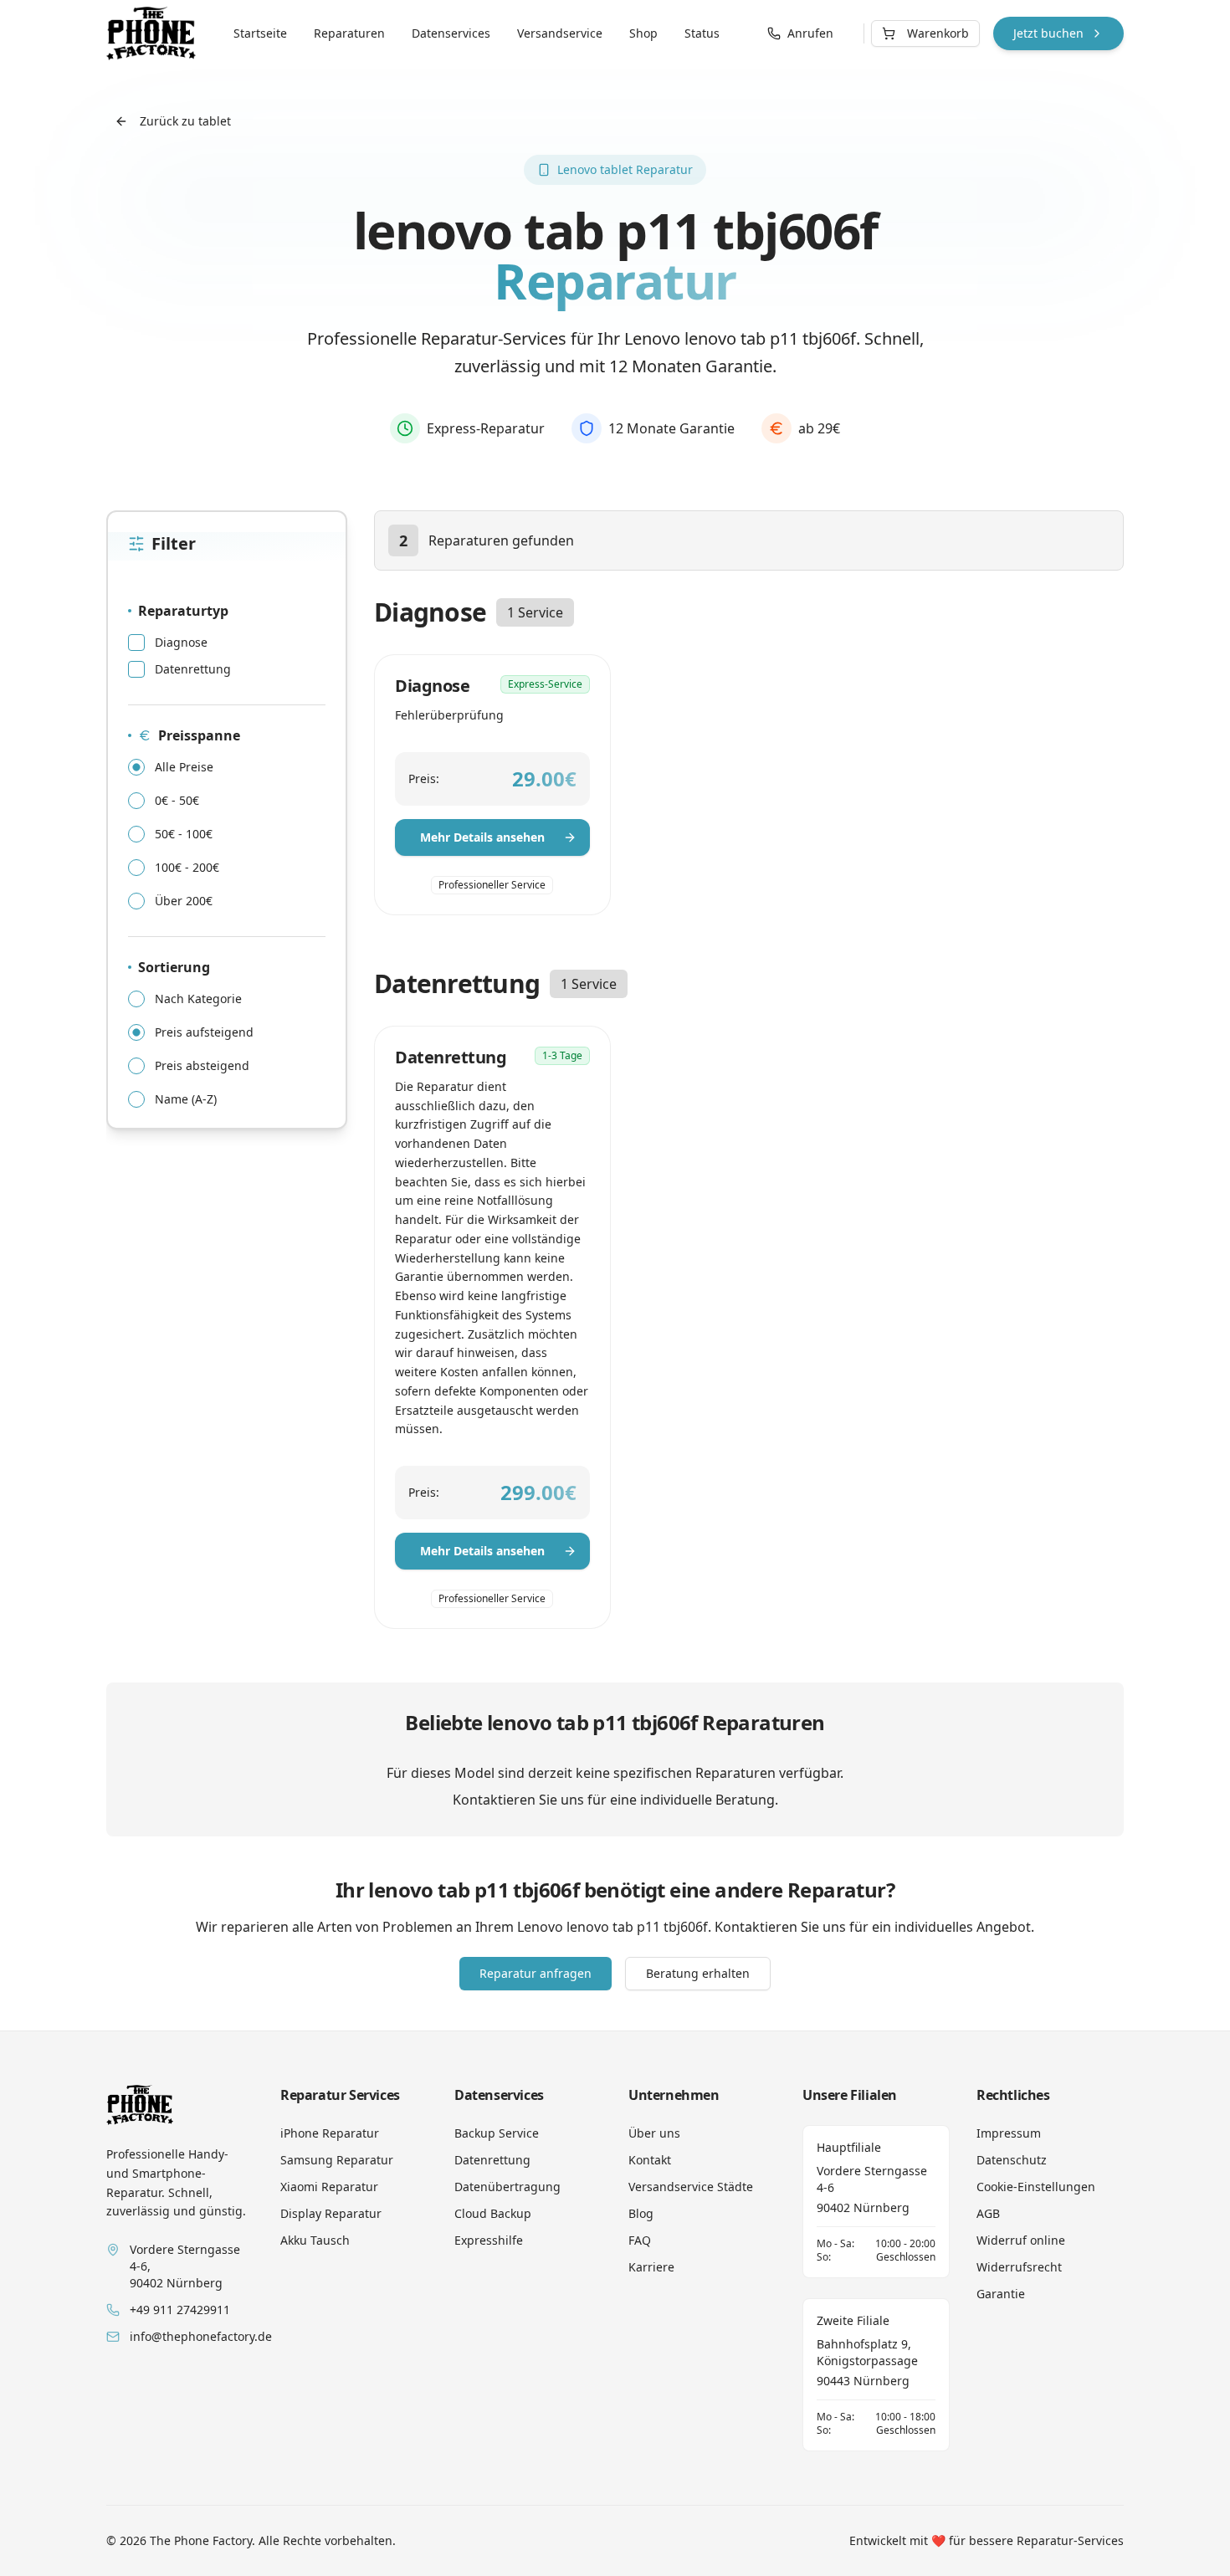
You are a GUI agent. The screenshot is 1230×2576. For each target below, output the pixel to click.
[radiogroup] (227, 834)
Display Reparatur (331, 2213)
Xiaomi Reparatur (329, 2187)
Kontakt (650, 2160)
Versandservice (560, 33)
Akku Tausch (315, 2240)
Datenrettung (193, 669)
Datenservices (451, 33)
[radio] (136, 767)
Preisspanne (199, 735)
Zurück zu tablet (185, 121)
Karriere (651, 2267)
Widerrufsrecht (1019, 2267)
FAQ (640, 2240)
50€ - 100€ (184, 834)
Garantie (1001, 2294)
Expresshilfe (489, 2240)
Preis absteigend (202, 1066)
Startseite (260, 33)
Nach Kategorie (198, 999)
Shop (643, 33)
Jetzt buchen (1048, 33)
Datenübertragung (507, 2187)
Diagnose (181, 643)
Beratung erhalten (698, 1973)
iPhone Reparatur (330, 2133)
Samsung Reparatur (337, 2160)
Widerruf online (1021, 2240)
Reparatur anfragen (536, 1973)
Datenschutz (1012, 2160)
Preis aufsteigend (204, 1032)
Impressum (1009, 2133)
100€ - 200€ (187, 868)
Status (702, 33)
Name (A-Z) (186, 1099)
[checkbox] (136, 643)
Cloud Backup (493, 2213)
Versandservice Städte (691, 2187)
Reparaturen (349, 33)
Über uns (654, 2133)
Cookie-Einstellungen (1036, 2187)
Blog (641, 2213)
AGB (988, 2213)
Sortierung (174, 967)
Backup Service (497, 2133)
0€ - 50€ (177, 801)
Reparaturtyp (183, 611)
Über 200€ (184, 901)
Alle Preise (184, 767)
